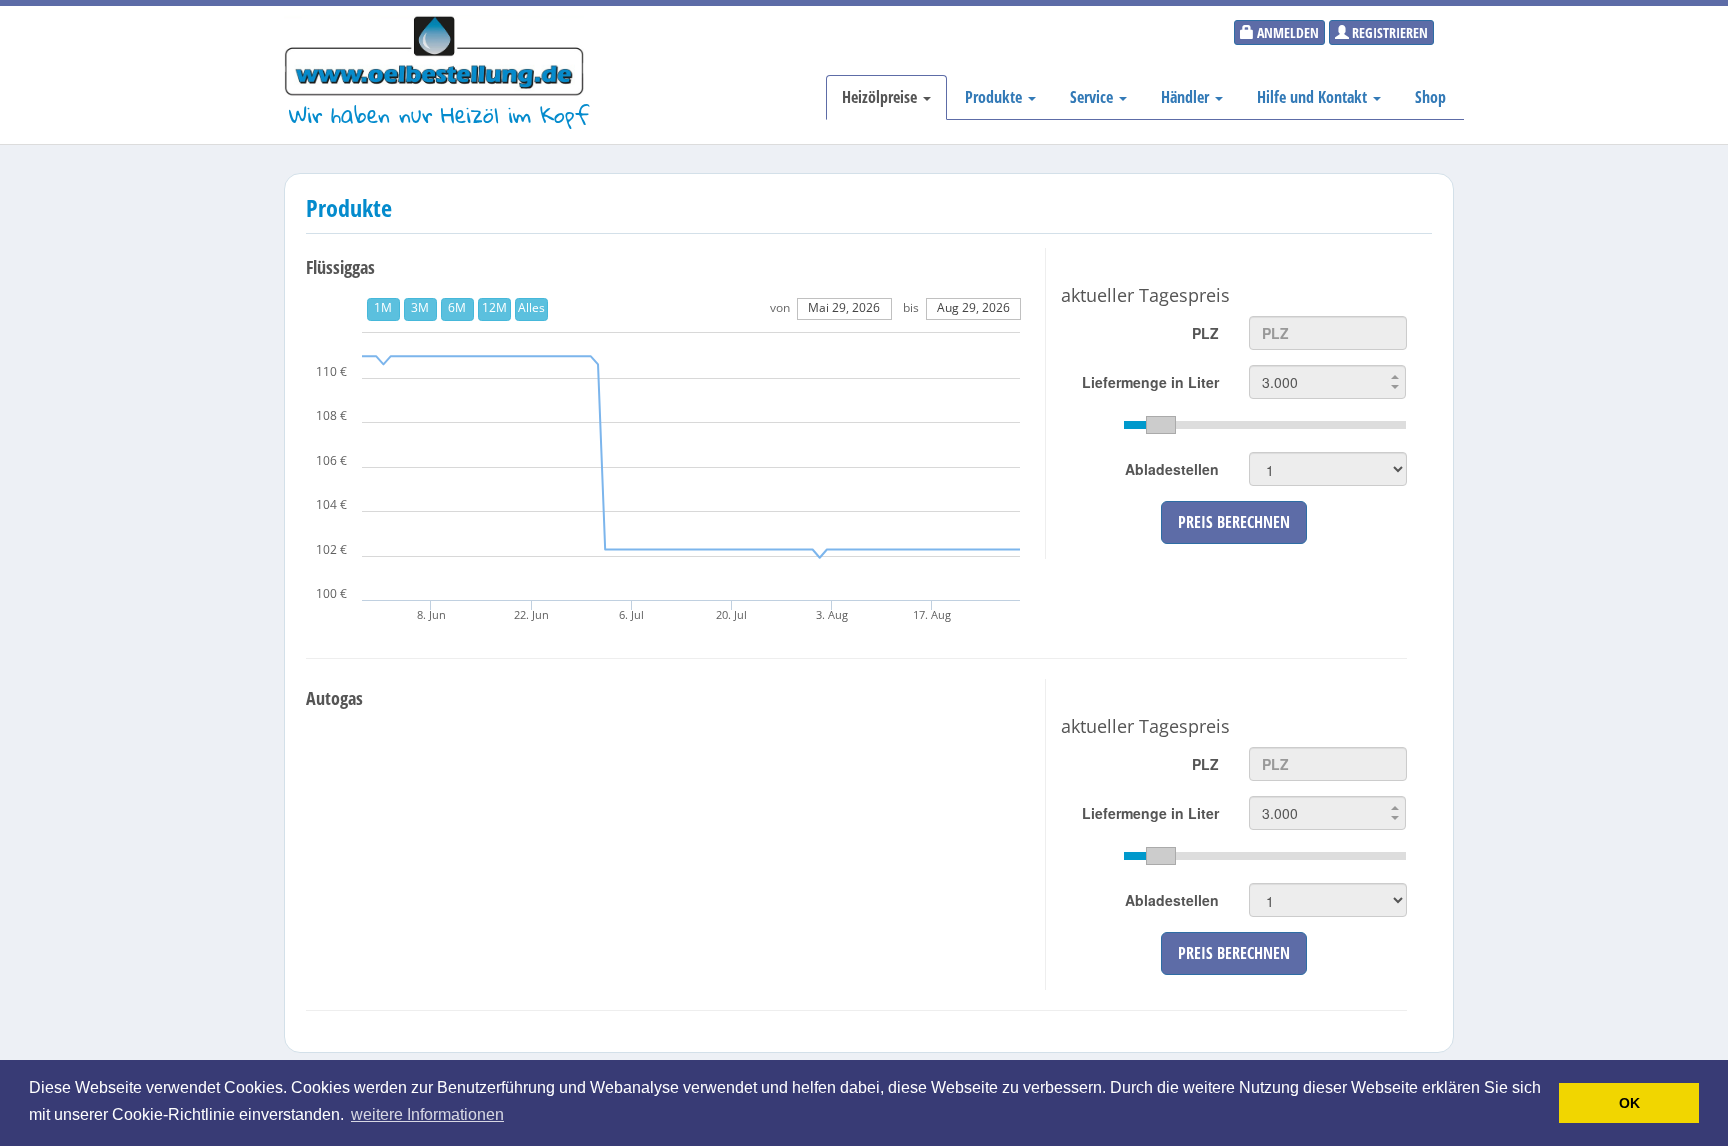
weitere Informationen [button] (427, 1114)
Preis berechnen (1234, 522)
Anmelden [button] (1286, 32)
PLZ (1205, 333)
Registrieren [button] (1388, 32)
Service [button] (1093, 97)
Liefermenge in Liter (1150, 382)
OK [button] (1629, 1103)
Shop (1430, 97)
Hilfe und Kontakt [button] (1314, 97)
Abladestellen (1172, 469)
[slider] (1265, 425)
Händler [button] (1187, 97)
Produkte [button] (995, 97)
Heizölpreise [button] (881, 97)
